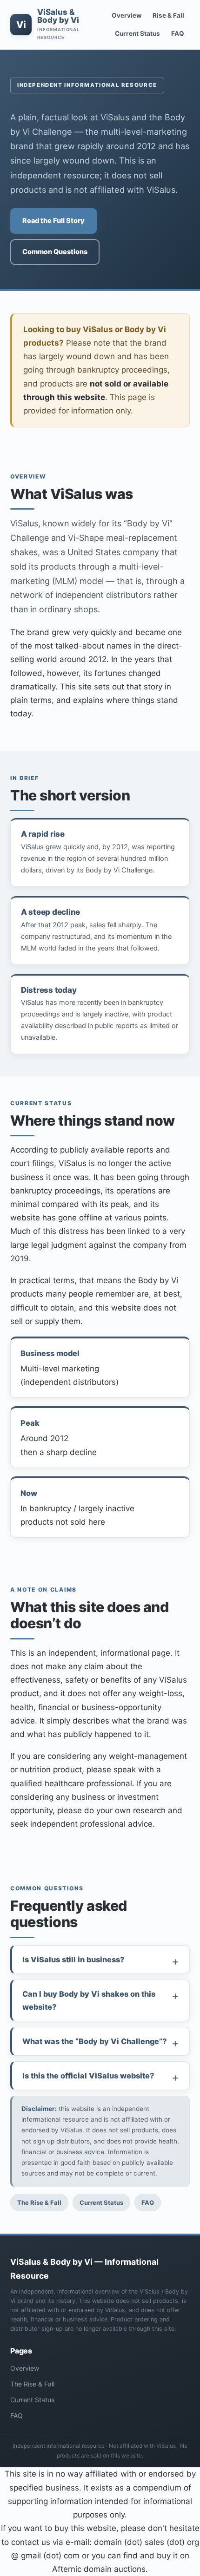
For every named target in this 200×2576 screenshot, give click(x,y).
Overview (127, 15)
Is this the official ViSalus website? (88, 2076)
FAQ (178, 33)
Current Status (137, 33)
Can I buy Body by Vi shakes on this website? (89, 2000)
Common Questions (55, 252)
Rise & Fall (168, 15)
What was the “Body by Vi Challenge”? (94, 2041)
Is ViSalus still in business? (73, 1960)
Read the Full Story (53, 221)
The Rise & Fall (39, 2202)
